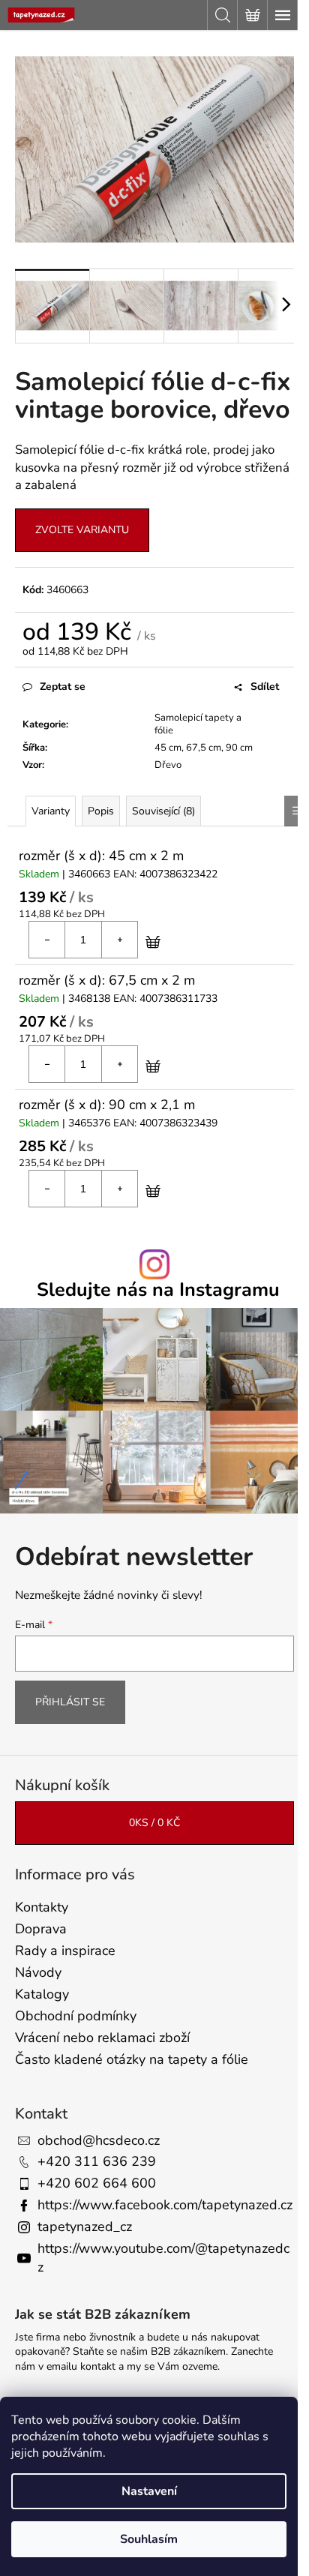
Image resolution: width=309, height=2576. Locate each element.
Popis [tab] (101, 811)
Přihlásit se (70, 1702)
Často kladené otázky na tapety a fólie (132, 2059)
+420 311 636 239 (97, 2161)
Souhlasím (149, 2539)
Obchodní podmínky (76, 2016)
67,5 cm (204, 748)
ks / (154, 1823)
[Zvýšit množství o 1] (119, 940)
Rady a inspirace (65, 1951)
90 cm (239, 748)
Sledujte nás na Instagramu (158, 1290)
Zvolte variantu (82, 530)
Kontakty (42, 1907)
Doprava (41, 1929)
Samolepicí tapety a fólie (198, 724)
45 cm (168, 748)
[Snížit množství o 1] (47, 940)
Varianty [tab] (51, 811)
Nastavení (149, 2491)
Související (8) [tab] (163, 811)
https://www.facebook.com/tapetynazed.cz (165, 2205)
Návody (38, 1972)
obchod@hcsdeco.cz (99, 2140)
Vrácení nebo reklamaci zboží (102, 2038)
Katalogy (42, 1994)
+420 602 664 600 (97, 2183)
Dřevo (168, 765)
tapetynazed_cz (85, 2227)
